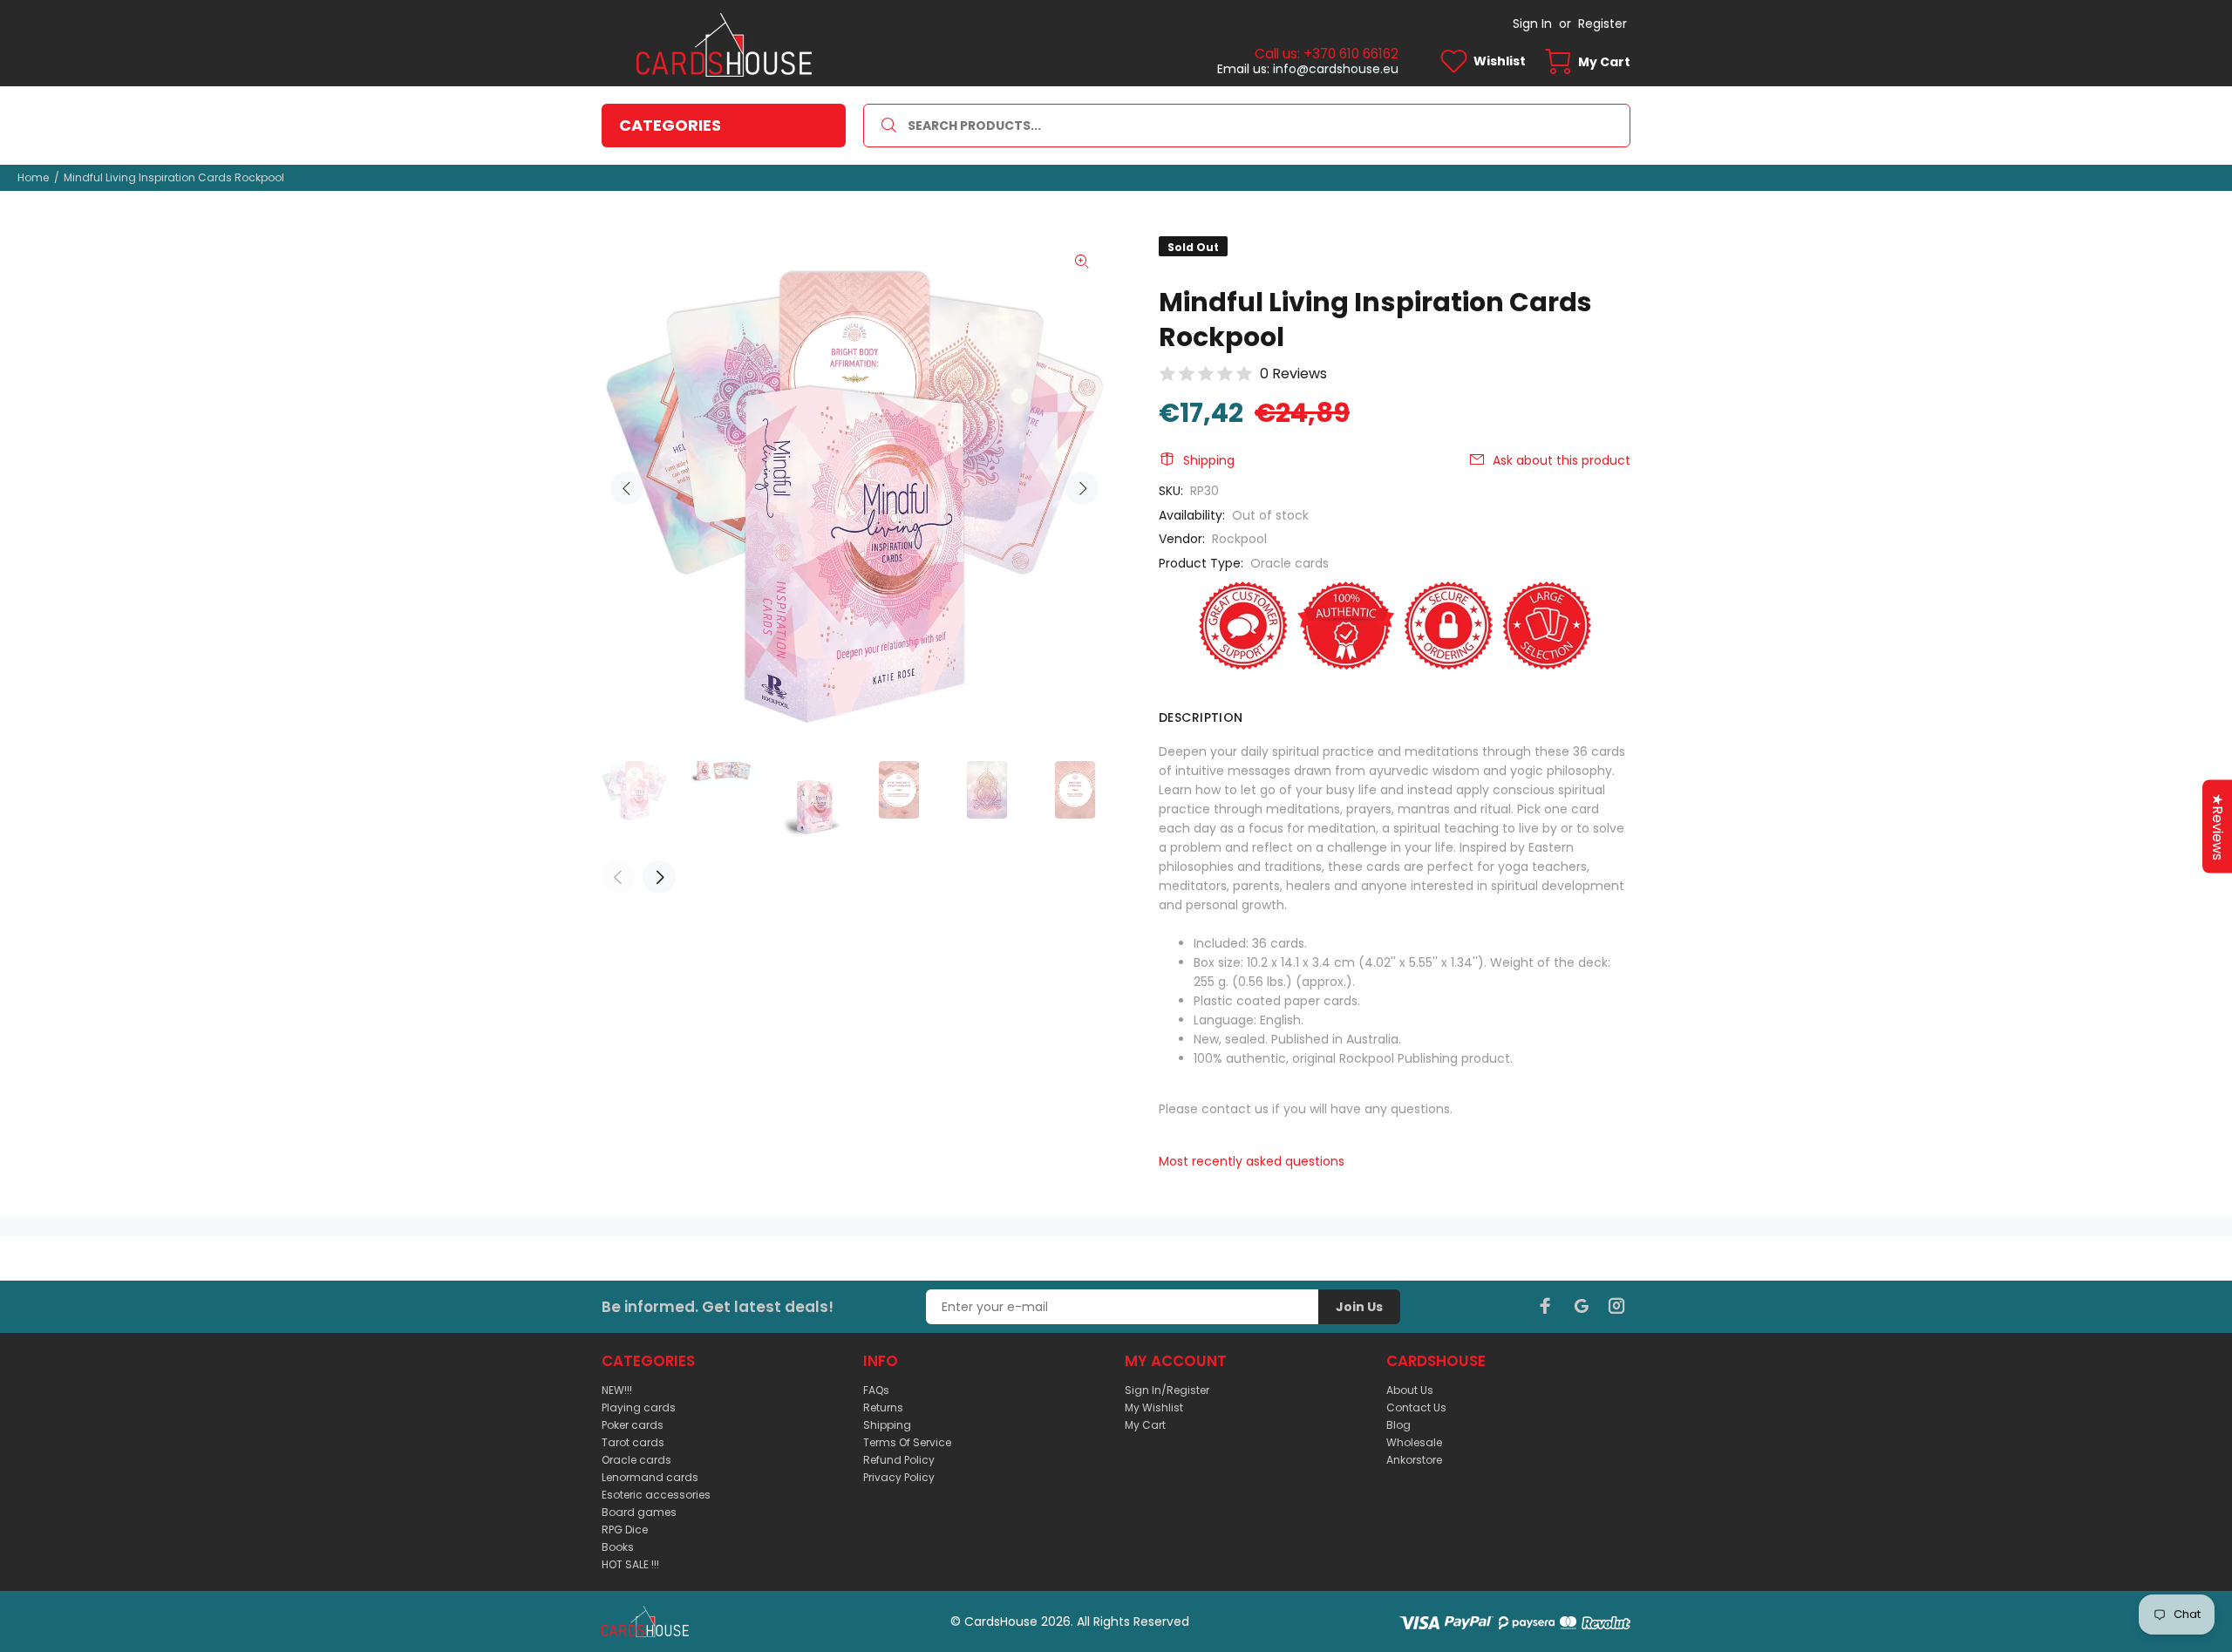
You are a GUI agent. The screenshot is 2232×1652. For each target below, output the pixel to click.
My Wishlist (1154, 1407)
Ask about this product (1562, 460)
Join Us (1359, 1307)
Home (33, 177)
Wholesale (1414, 1442)
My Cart (1145, 1425)
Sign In (1532, 24)
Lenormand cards (650, 1477)
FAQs (876, 1390)
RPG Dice (625, 1530)
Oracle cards (1290, 563)
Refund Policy (899, 1460)
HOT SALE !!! (630, 1564)
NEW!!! (617, 1390)
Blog (1398, 1425)
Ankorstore (1414, 1460)
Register (1603, 24)
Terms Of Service (907, 1442)
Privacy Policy (899, 1477)
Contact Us (1416, 1407)
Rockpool (1239, 539)
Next (1082, 488)
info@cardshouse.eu (1336, 69)
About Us (1410, 1390)
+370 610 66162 (1351, 54)
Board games (639, 1512)
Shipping (1209, 460)
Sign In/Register (1167, 1390)
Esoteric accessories (656, 1495)
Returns (883, 1407)
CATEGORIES (670, 125)
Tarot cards (633, 1442)
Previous (627, 488)
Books (618, 1547)
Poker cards (633, 1425)
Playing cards (639, 1407)
